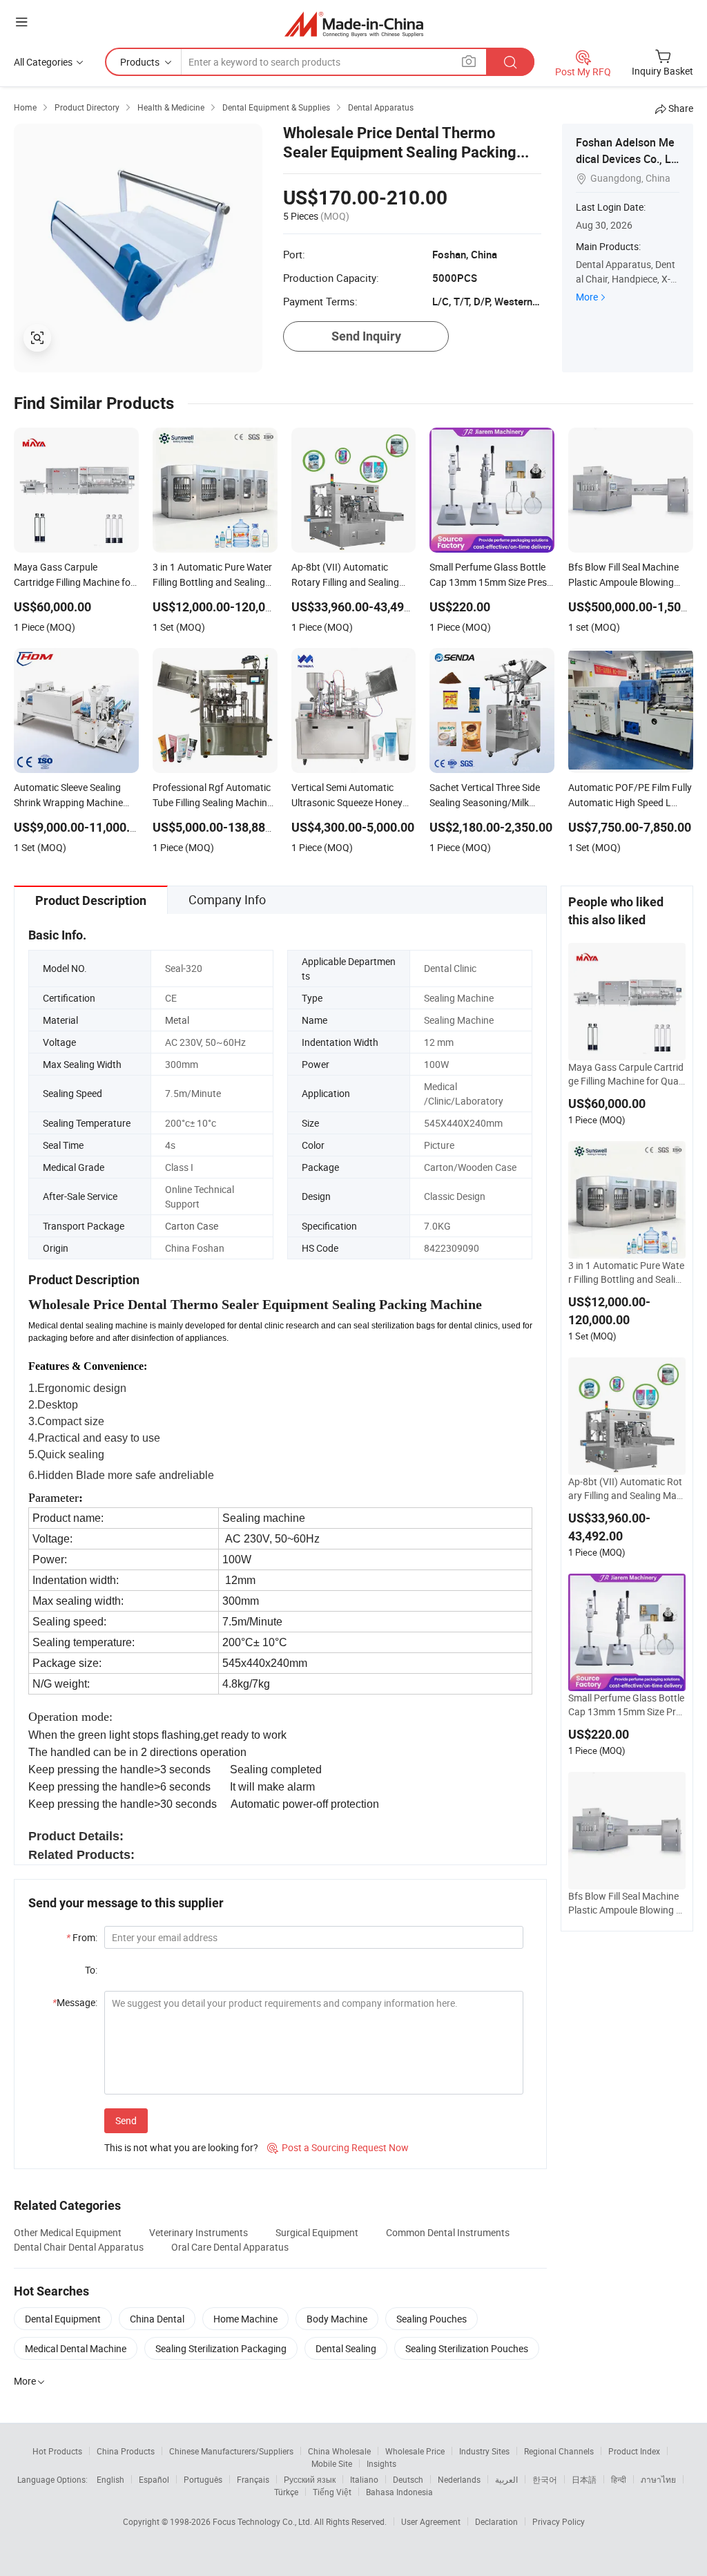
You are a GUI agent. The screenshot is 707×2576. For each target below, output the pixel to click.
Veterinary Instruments (198, 2232)
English (110, 2479)
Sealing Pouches (432, 2319)
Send (126, 2120)
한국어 (545, 2479)
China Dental (157, 2319)
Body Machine (337, 2319)
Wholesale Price (415, 2451)
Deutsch (408, 2479)
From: (82, 1937)
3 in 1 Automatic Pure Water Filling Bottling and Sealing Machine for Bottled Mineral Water (626, 1272)
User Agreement (431, 2521)
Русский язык (310, 2479)
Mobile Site (332, 2463)
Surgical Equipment (317, 2232)
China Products (126, 2451)
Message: (75, 2002)
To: (91, 1970)
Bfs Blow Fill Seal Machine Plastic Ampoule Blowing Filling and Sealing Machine (627, 1903)
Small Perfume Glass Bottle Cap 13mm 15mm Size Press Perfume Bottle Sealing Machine (627, 1705)
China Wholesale (339, 2451)
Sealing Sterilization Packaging (221, 2348)
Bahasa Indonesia (399, 2492)
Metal (177, 1020)
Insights (381, 2463)
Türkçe (286, 2492)
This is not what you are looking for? (181, 2147)
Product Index (634, 2451)
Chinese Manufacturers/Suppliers (231, 2451)
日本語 (584, 2479)
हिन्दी (619, 2479)
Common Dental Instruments (448, 2232)
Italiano (364, 2479)
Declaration (496, 2521)
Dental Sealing (346, 2348)
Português (203, 2479)
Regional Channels (559, 2451)
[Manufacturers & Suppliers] (354, 24)
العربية (506, 2479)
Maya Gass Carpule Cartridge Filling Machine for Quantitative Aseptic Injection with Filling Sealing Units (627, 1074)
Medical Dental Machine (76, 2348)
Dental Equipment (63, 2319)
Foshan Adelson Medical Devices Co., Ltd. (625, 159)
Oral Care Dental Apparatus (230, 2247)
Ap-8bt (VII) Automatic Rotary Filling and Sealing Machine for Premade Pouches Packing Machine (625, 1489)
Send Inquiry (366, 336)
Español (154, 2479)
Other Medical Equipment (68, 2232)
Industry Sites (484, 2451)
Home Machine (245, 2319)
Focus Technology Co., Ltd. (263, 2521)
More (587, 297)
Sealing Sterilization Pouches (467, 2348)
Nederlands (459, 2479)
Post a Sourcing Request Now (338, 2147)
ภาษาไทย (658, 2479)
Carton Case (192, 1226)
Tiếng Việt (332, 2492)
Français (253, 2479)
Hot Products (57, 2451)
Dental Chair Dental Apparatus (79, 2247)
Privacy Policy (559, 2521)
